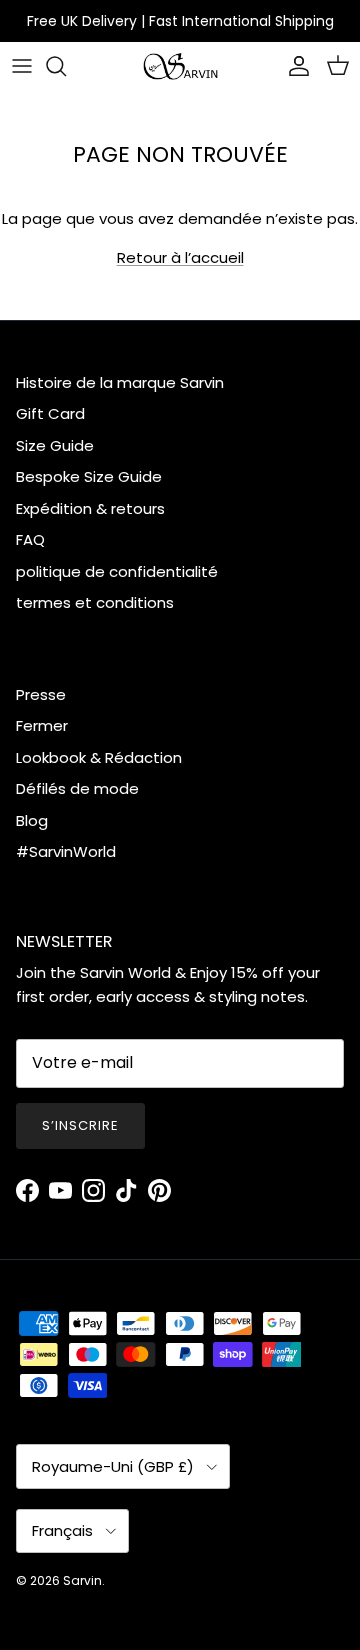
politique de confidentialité (117, 571)
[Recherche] (66, 66)
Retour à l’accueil (180, 257)
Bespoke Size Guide (89, 476)
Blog (32, 820)
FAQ (30, 539)
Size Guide (55, 445)
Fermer (42, 725)
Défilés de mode (77, 788)
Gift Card (50, 413)
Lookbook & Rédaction (99, 757)
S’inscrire (80, 1125)
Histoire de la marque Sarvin (120, 382)
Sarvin (82, 1580)
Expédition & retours (90, 508)
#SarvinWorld (66, 851)
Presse (41, 694)
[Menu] (22, 66)
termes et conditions (95, 602)
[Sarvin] (180, 66)
